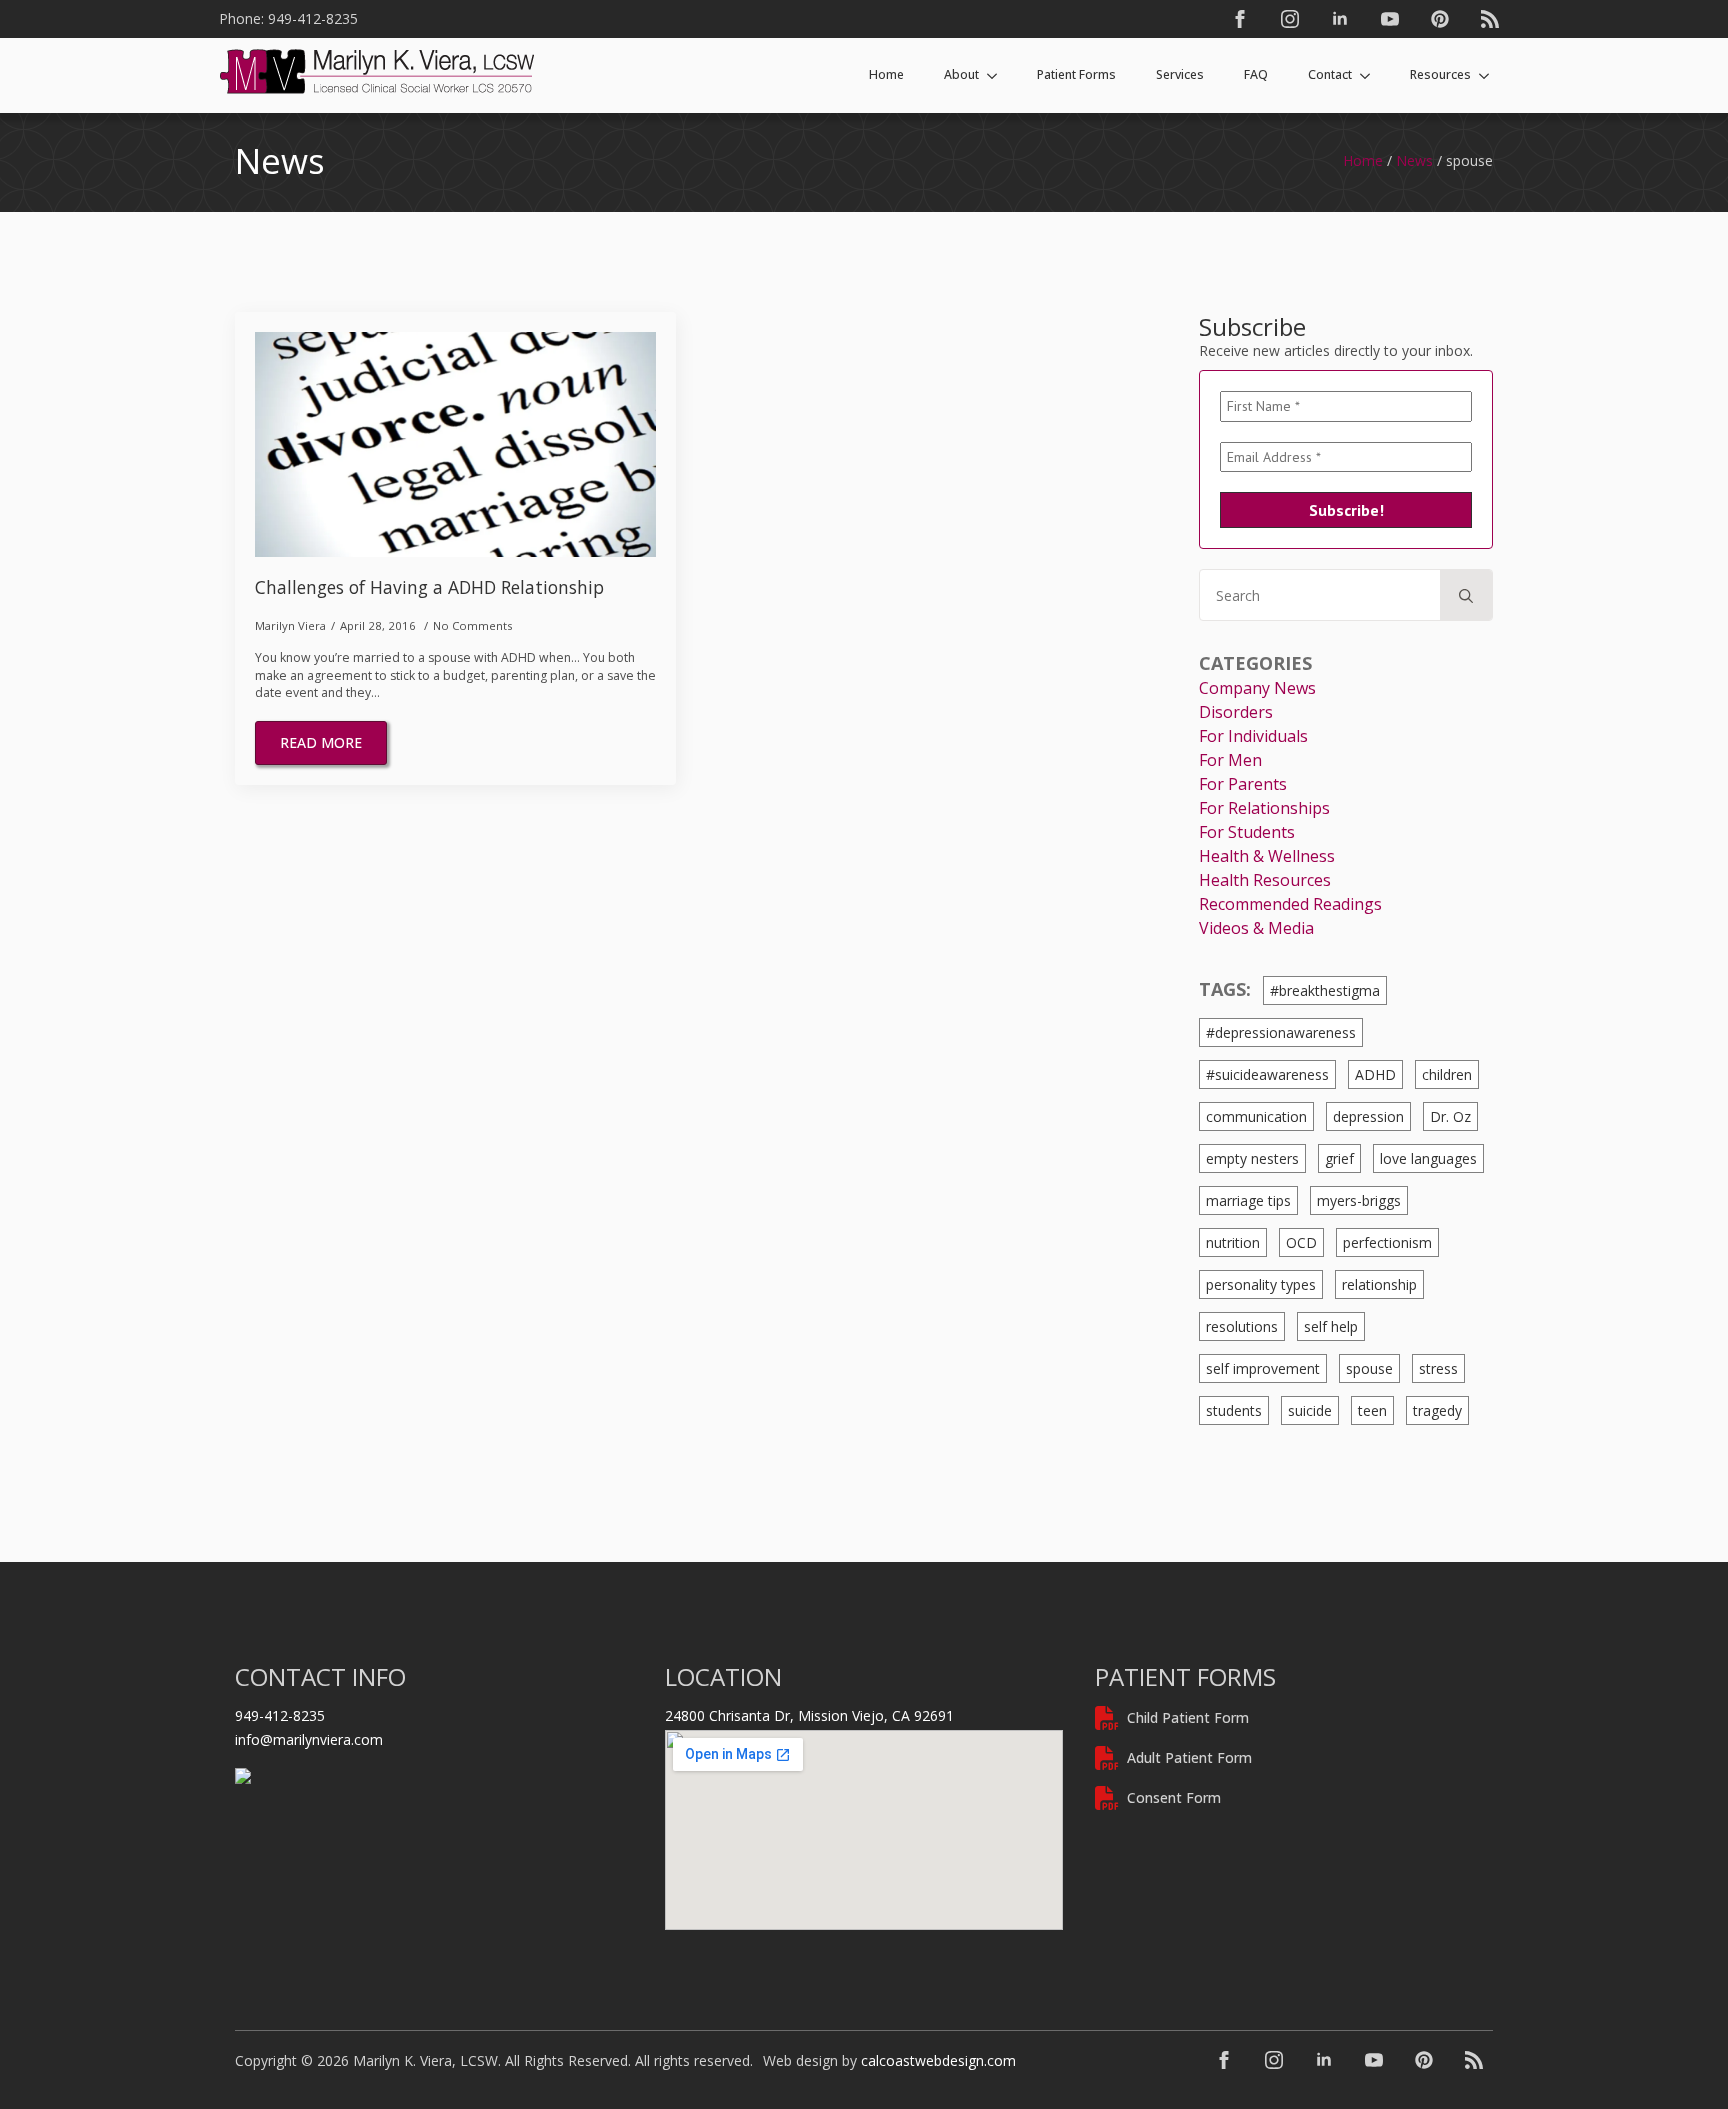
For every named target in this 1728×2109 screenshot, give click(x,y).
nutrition (1233, 1242)
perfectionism (1387, 1242)
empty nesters (1252, 1158)
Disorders (1236, 712)
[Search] (1466, 596)
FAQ (1256, 74)
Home (886, 74)
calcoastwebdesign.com (938, 2060)
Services (1180, 74)
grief (1339, 1158)
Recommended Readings (1290, 904)
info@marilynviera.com (309, 1739)
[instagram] (1290, 19)
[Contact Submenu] (1371, 75)
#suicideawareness (1267, 1074)
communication (1256, 1116)
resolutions (1242, 1326)
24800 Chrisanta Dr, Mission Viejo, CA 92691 (809, 1715)
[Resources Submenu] (1490, 75)
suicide (1310, 1410)
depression (1368, 1116)
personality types (1261, 1284)
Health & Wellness (1267, 856)
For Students (1247, 832)
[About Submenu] (998, 75)
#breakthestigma (1325, 990)
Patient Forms (1076, 74)
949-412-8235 (280, 1715)
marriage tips (1248, 1200)
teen (1372, 1410)
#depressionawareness (1281, 1032)
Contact (1330, 74)
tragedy (1437, 1410)
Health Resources (1265, 880)
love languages (1428, 1158)
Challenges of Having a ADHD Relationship (429, 587)
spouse (1369, 1368)
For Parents (1243, 784)
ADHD (1375, 1074)
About (961, 74)
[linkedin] (1340, 19)
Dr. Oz (1450, 1116)
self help (1331, 1326)
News (1414, 160)
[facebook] (1240, 19)
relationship (1379, 1284)
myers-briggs (1359, 1200)
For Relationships (1264, 808)
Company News (1257, 688)
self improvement (1263, 1368)
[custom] (1440, 19)
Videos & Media (1256, 928)
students (1234, 1410)
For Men (1230, 760)
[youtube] (1390, 19)
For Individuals (1253, 736)
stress (1438, 1368)
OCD (1301, 1242)
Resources (1440, 74)
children (1447, 1074)
